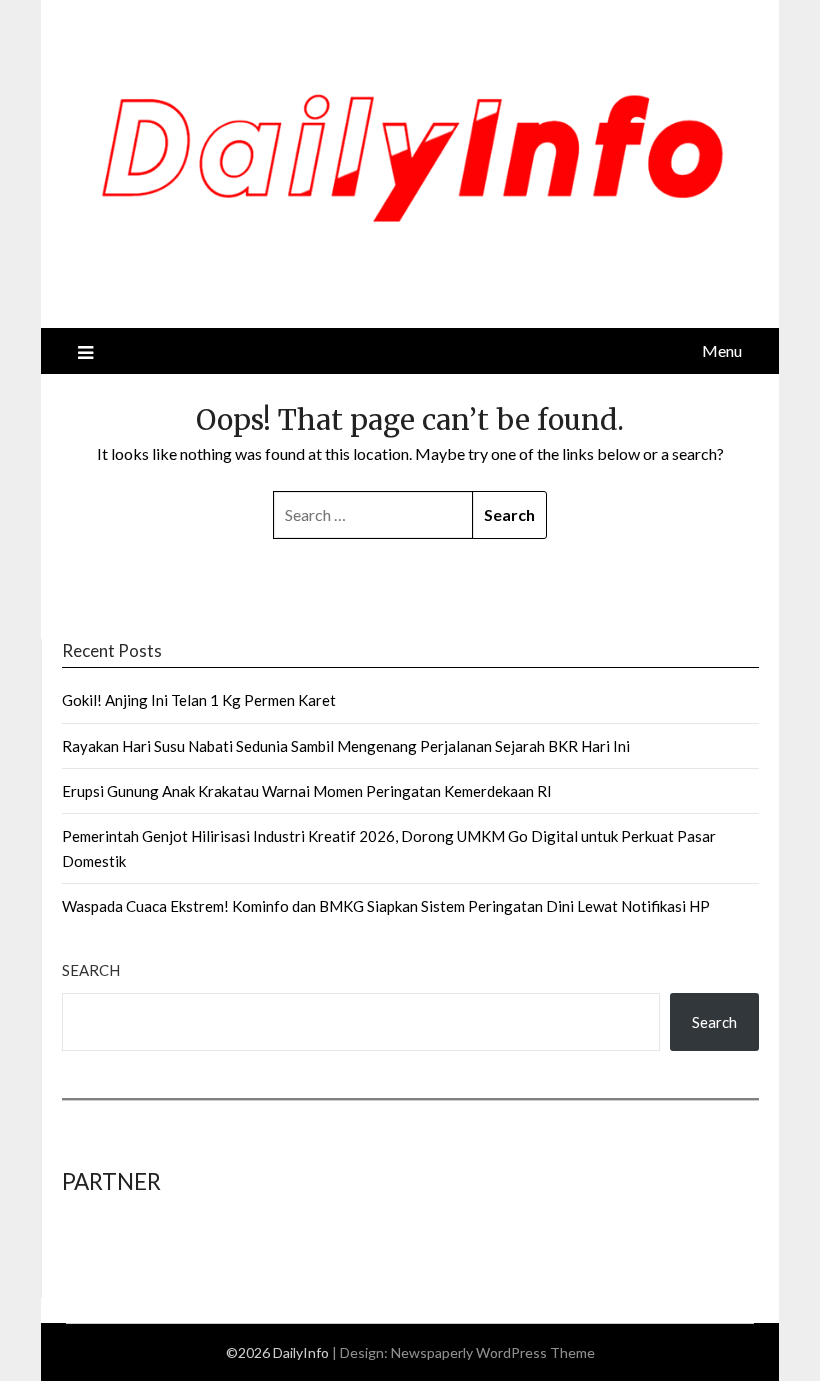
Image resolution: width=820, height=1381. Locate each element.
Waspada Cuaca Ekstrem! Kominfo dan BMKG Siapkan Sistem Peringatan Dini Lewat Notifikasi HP (386, 906)
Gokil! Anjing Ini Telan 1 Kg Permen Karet (199, 700)
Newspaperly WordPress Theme (493, 1352)
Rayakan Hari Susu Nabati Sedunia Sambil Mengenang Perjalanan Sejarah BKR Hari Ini (346, 746)
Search (91, 970)
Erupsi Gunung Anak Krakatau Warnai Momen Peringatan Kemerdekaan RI (307, 791)
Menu (722, 350)
